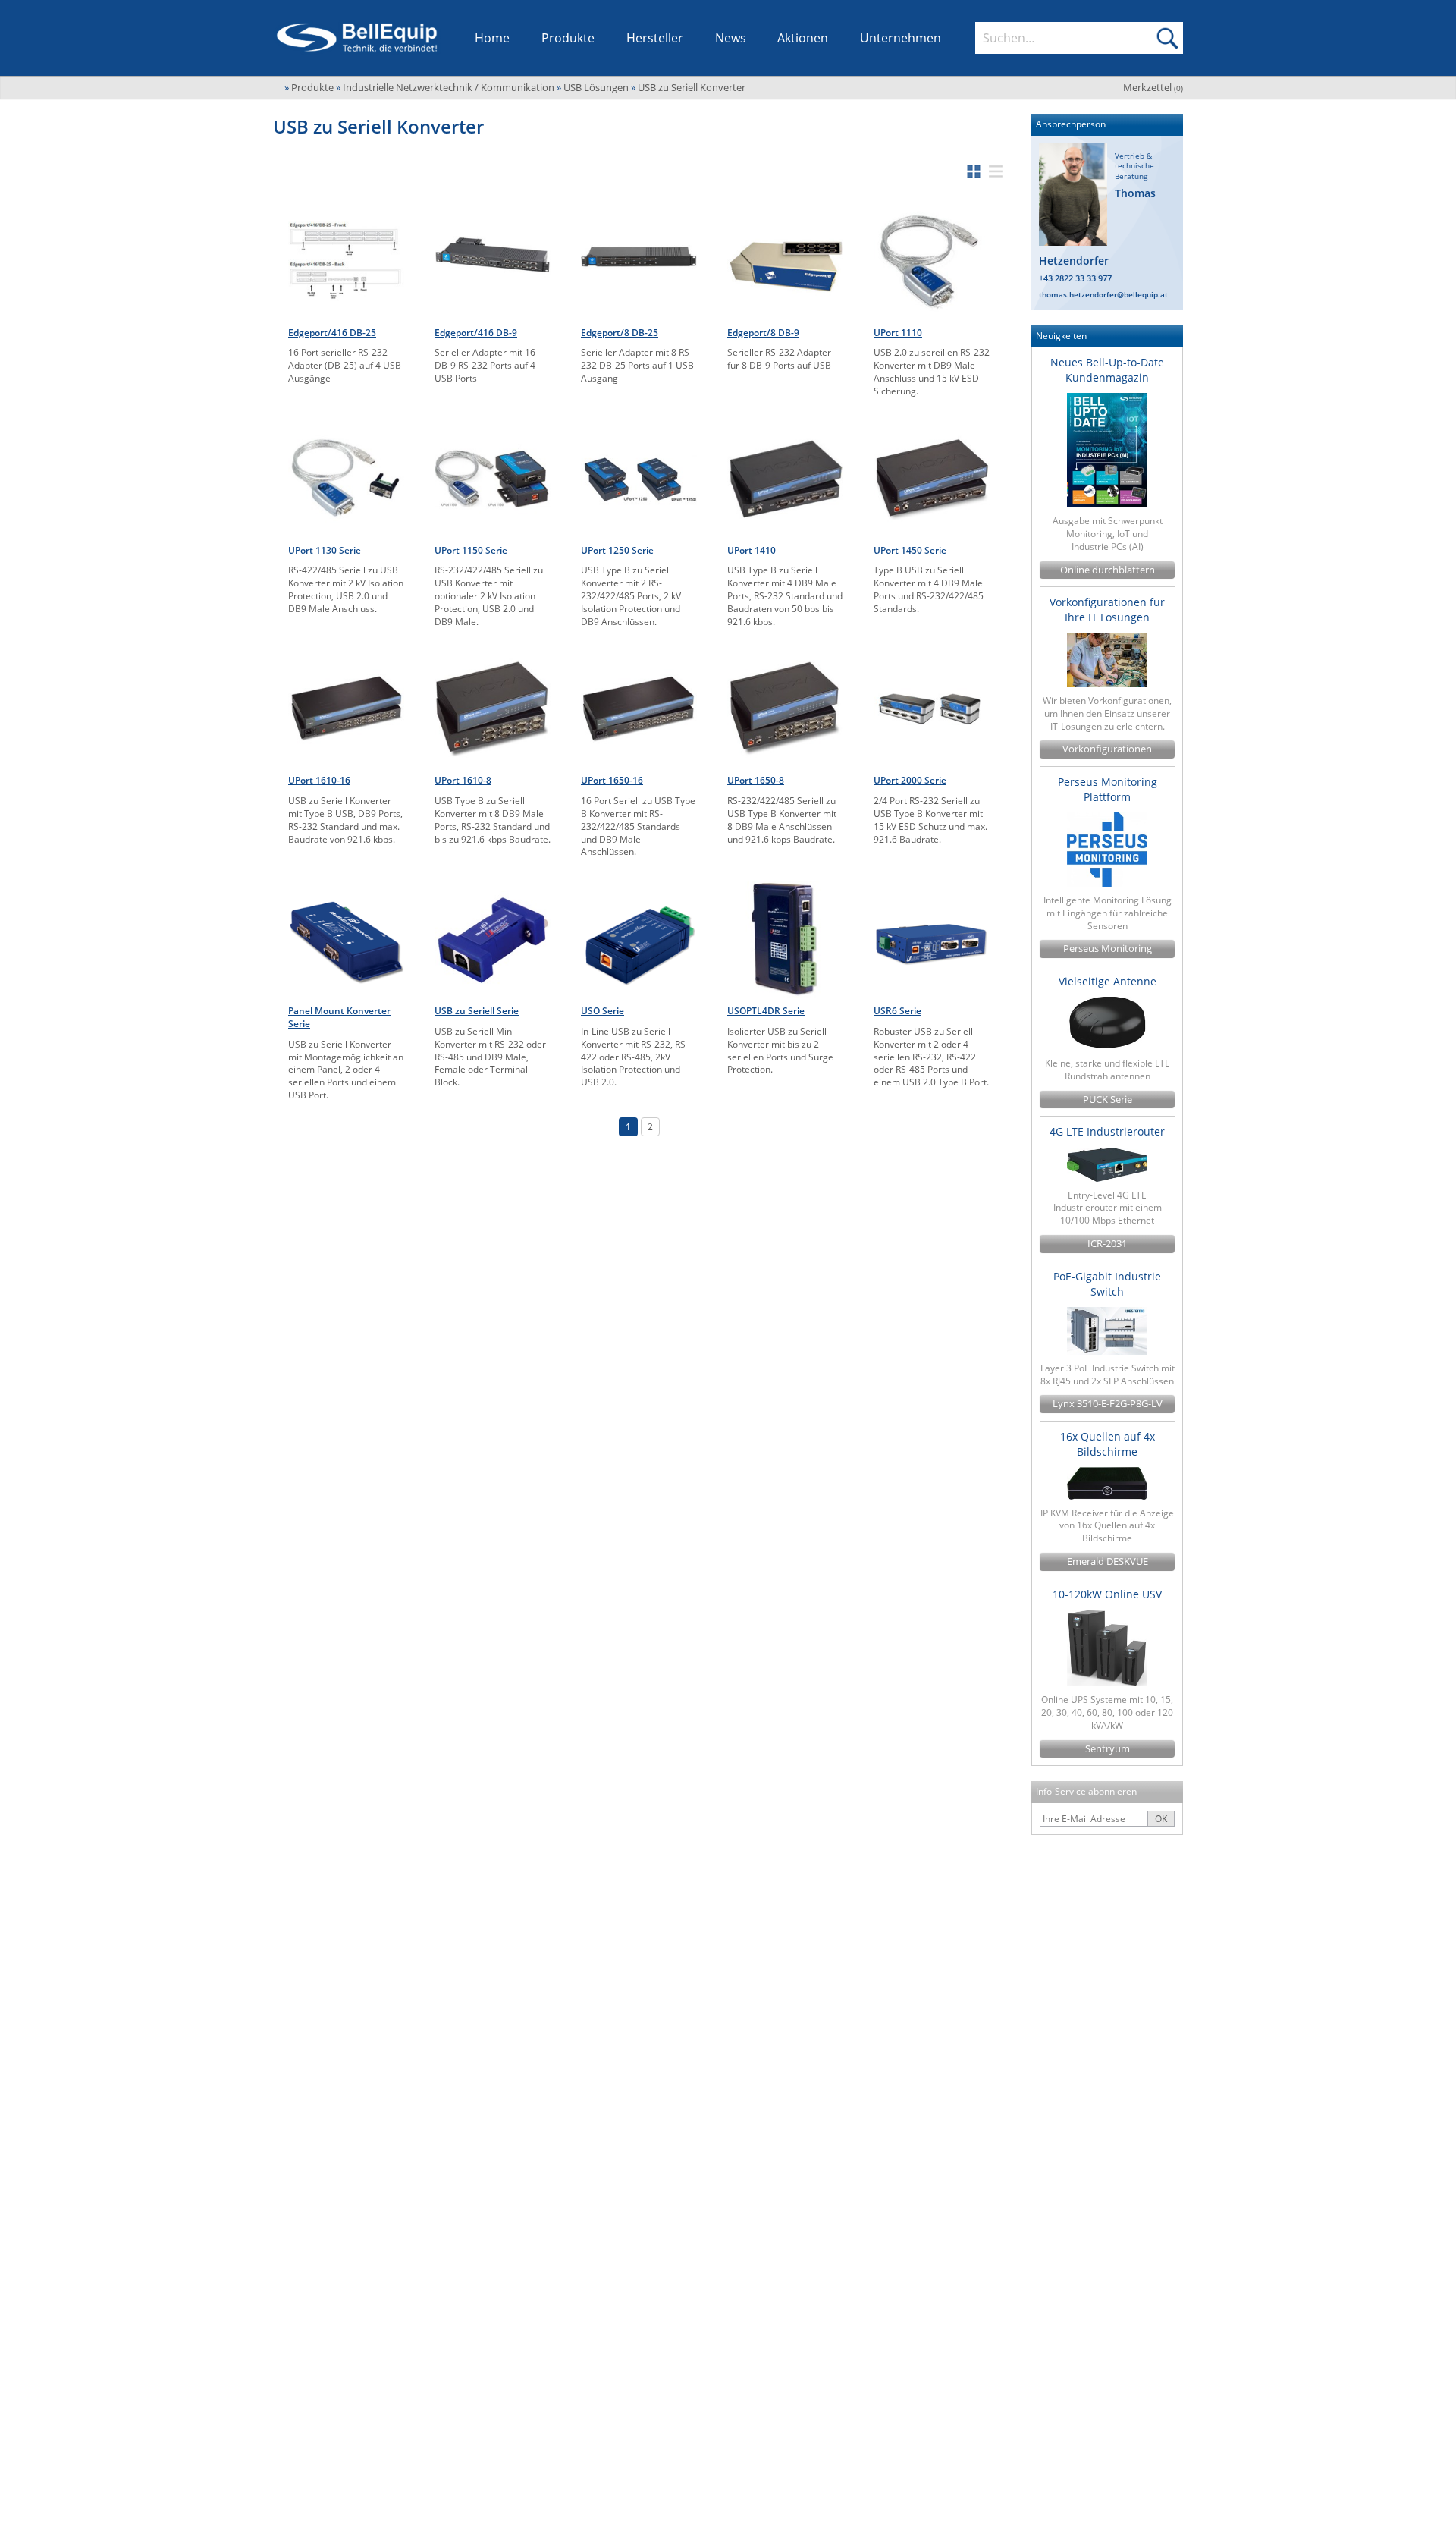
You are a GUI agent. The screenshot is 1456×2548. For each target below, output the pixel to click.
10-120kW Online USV (1107, 1594)
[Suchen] (1167, 38)
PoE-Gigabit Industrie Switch (1107, 1284)
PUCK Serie (1108, 1100)
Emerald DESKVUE (1108, 1561)
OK (1161, 1819)
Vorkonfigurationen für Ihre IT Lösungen (1107, 610)
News (731, 38)
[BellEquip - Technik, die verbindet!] (357, 38)
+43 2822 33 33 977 (1075, 278)
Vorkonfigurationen (1107, 749)
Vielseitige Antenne (1108, 981)
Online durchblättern (1108, 570)
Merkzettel (1153, 87)
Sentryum (1108, 1749)
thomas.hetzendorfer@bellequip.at (1103, 294)
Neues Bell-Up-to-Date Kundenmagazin (1107, 370)
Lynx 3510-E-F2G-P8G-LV (1108, 1404)
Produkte (568, 38)
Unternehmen (901, 38)
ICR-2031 (1107, 1244)
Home (492, 38)
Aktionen (803, 38)
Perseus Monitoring (1108, 949)
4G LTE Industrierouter (1107, 1131)
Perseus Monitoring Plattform (1108, 789)
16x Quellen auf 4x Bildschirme (1108, 1444)
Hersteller (655, 38)
